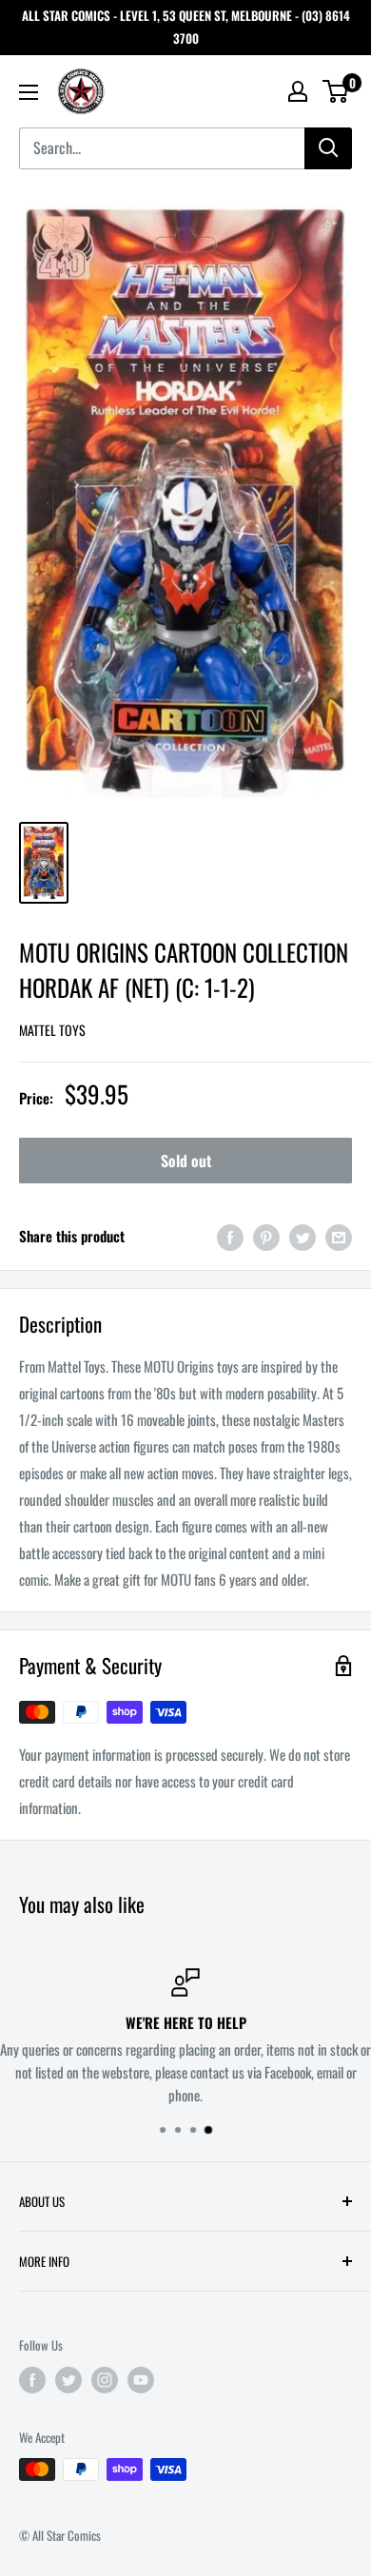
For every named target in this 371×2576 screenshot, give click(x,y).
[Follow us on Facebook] (32, 2379)
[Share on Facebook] (230, 1236)
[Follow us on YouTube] (141, 2379)
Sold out (186, 1161)
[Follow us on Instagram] (105, 2379)
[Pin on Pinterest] (266, 1236)
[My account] (298, 91)
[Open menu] (29, 92)
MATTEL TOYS (52, 1030)
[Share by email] (339, 1236)
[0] (336, 91)
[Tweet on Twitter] (303, 1236)
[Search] (328, 148)
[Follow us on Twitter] (68, 2379)
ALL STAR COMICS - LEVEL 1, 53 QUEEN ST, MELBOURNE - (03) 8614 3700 (186, 27)
